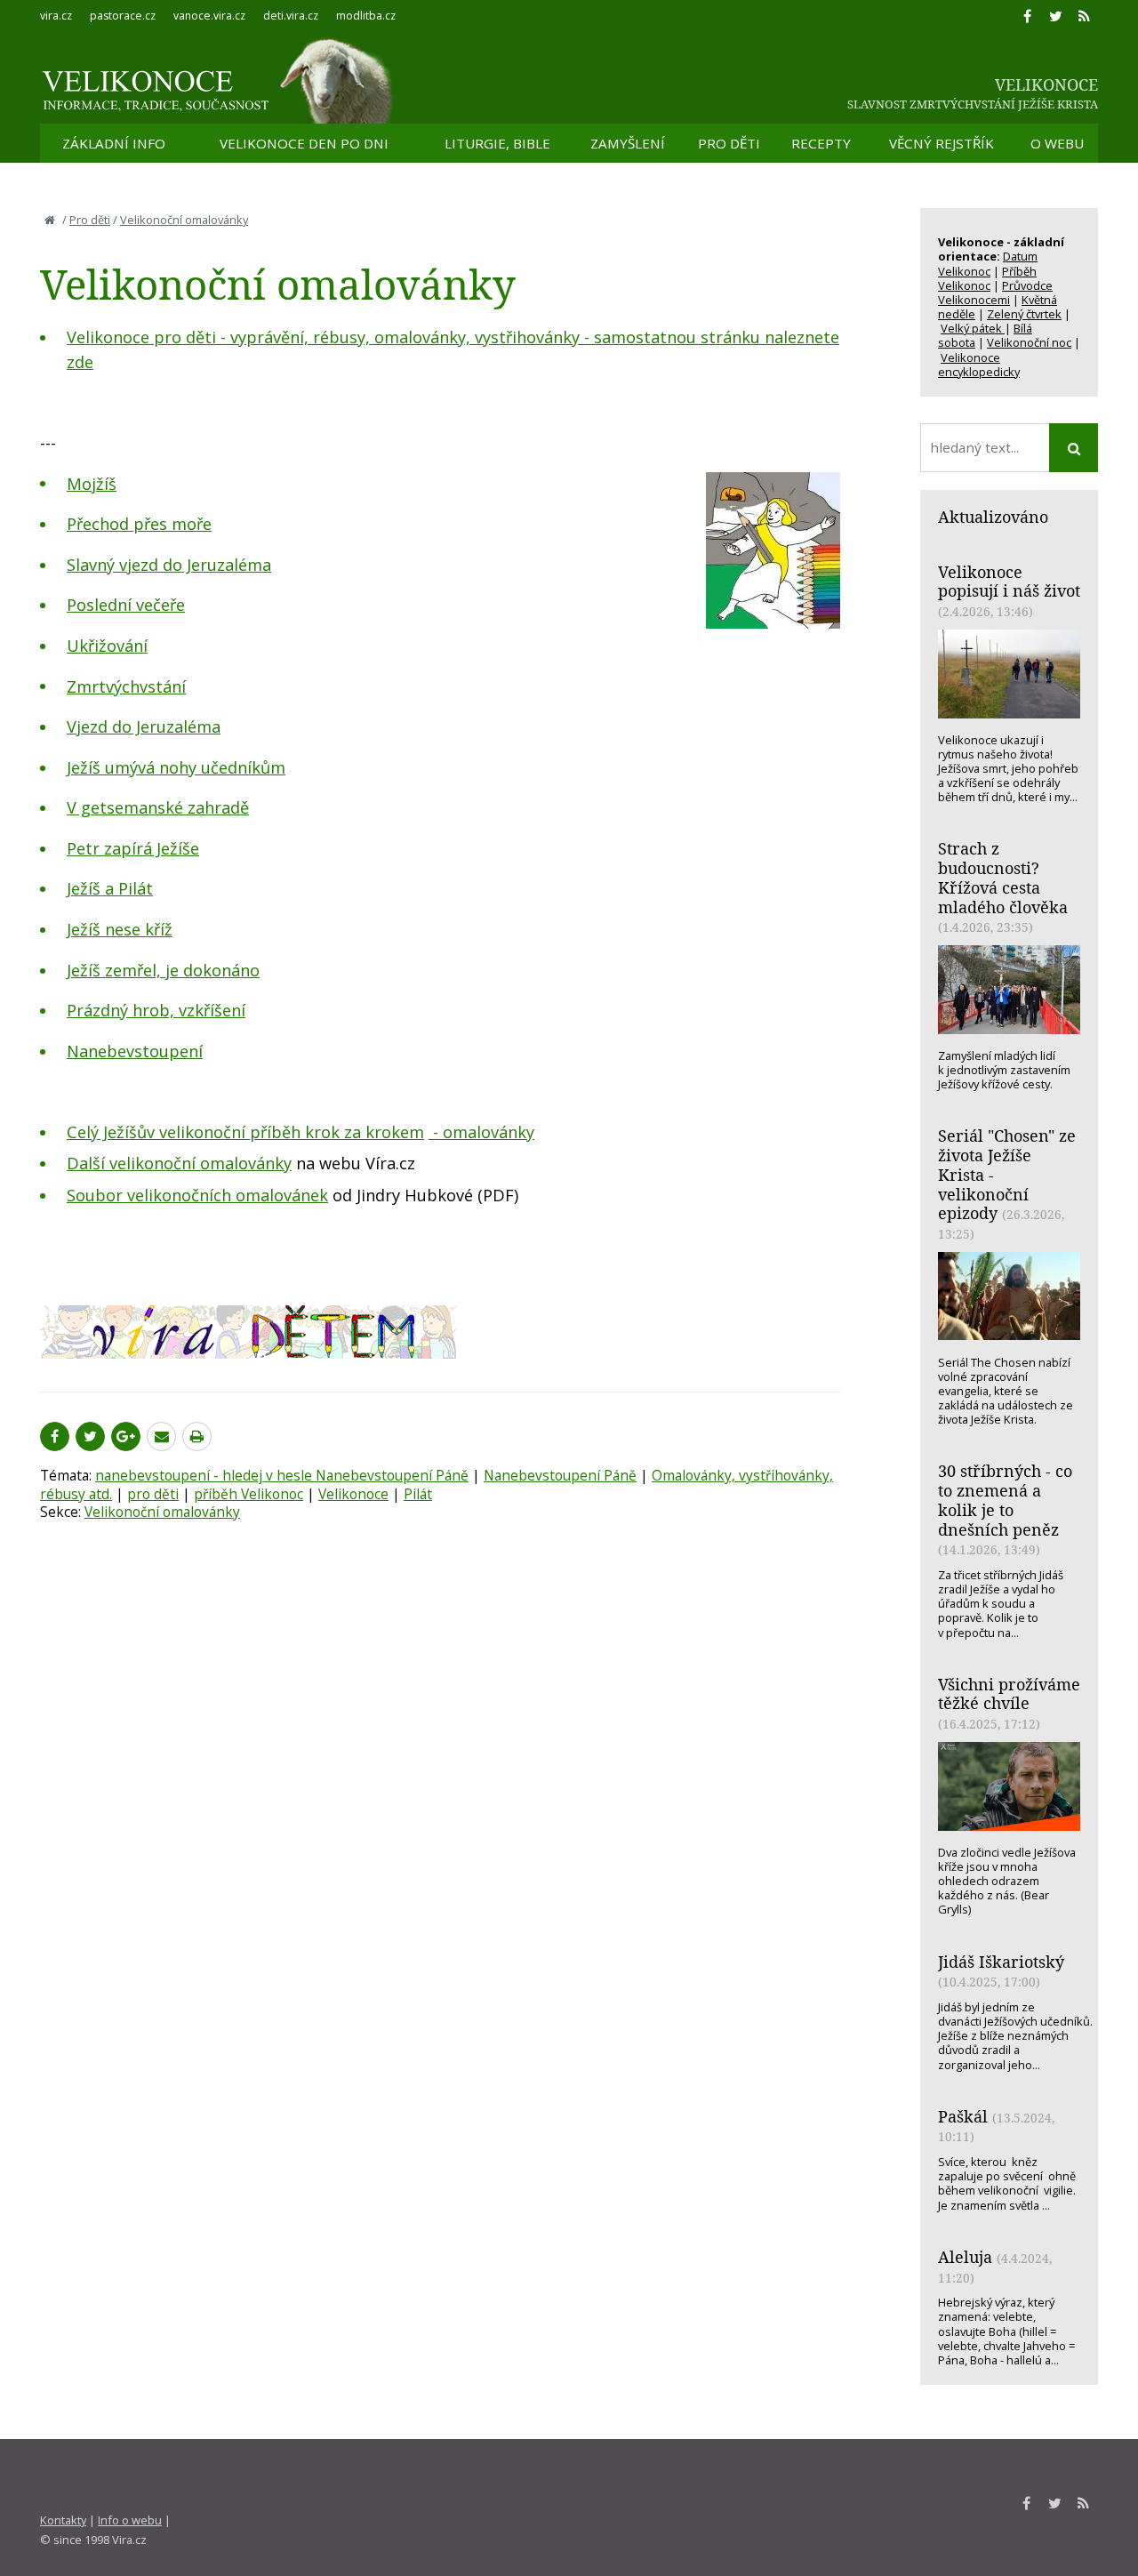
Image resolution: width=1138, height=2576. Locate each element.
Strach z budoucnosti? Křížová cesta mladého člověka (1003, 877)
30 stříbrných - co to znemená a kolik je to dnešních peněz (1005, 1500)
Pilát (418, 1494)
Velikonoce (353, 1494)
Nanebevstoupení (135, 1051)
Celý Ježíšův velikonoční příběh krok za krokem (245, 1132)
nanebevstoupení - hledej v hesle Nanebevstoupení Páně (282, 1475)
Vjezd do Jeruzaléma (144, 726)
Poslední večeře (126, 605)
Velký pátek (973, 328)
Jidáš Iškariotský (1001, 1962)
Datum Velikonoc (988, 263)
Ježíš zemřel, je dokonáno (163, 970)
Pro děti (90, 220)
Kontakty (63, 2520)
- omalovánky (481, 1132)
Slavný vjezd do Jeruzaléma (169, 565)
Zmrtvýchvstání (126, 686)
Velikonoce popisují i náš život (1009, 582)
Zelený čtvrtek (1024, 314)
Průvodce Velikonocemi (995, 293)
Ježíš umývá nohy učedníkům (176, 767)
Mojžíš (92, 484)
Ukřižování (107, 646)
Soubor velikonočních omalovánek (197, 1195)
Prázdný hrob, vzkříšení (156, 1010)
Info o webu (130, 2520)
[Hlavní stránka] (50, 220)
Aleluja (965, 2257)
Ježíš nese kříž (120, 929)
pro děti (153, 1494)
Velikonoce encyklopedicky (979, 365)
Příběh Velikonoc (987, 278)
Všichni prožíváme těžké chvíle (1009, 1694)
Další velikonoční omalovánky (179, 1163)
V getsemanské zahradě (158, 807)
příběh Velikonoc (248, 1494)
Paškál (963, 2116)
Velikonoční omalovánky (184, 220)
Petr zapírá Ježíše (133, 848)
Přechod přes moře (139, 524)
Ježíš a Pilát (110, 888)
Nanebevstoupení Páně (560, 1475)
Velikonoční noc (1029, 342)
